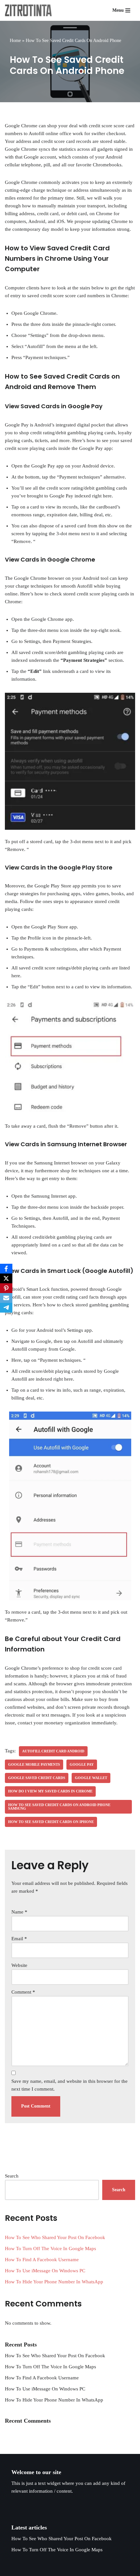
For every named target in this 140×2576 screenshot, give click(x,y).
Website (19, 1965)
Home (15, 41)
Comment (23, 1992)
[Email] (6, 1298)
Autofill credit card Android (53, 1751)
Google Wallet (91, 1778)
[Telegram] (6, 1308)
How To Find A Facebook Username (42, 2260)
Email (19, 1939)
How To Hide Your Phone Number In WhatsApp (54, 2282)
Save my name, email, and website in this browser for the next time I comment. (70, 2085)
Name (19, 1912)
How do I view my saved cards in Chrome (50, 1791)
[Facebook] (6, 1269)
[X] (6, 1278)
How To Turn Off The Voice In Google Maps (50, 2249)
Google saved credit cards (37, 1778)
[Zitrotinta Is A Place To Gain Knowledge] (30, 10)
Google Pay (82, 1764)
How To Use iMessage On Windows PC (45, 2271)
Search (12, 2176)
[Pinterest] (6, 1288)
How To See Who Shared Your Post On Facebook (55, 2237)
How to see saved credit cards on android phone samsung (59, 1807)
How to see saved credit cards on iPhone (51, 1822)
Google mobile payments (34, 1764)
